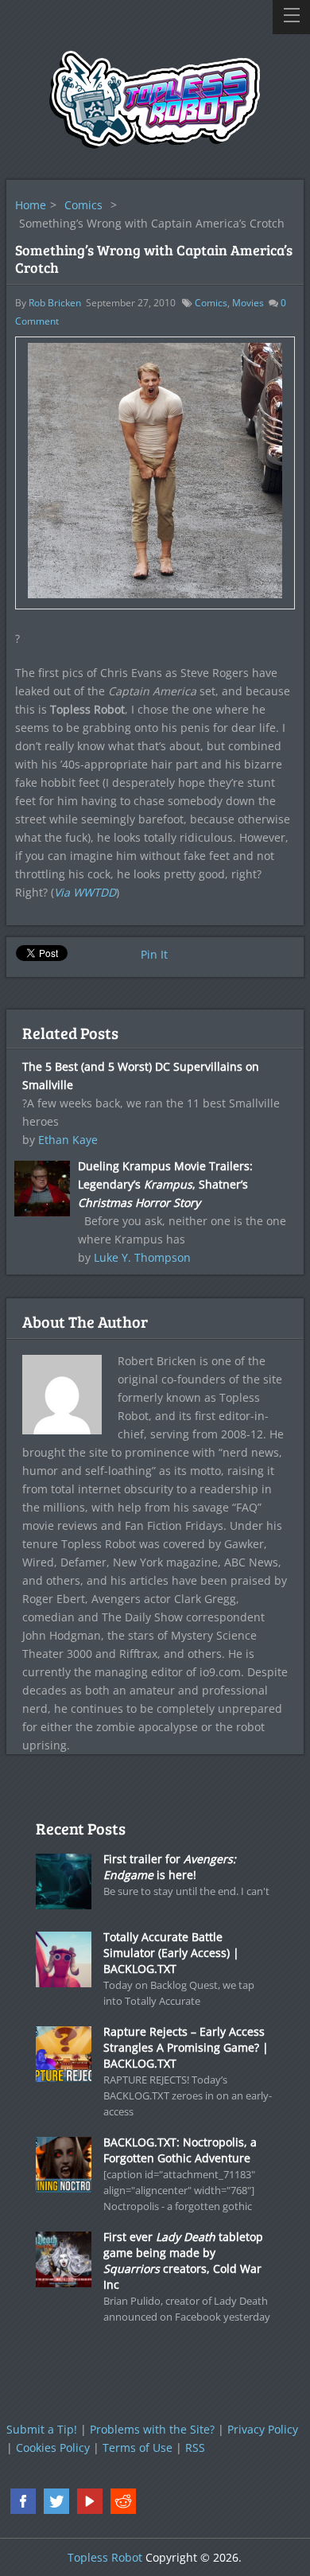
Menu (291, 17)
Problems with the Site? (152, 2429)
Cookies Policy (53, 2448)
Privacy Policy (263, 2429)
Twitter (56, 2501)
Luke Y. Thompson (142, 1257)
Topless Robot (105, 2557)
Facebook (23, 2501)
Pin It (154, 954)
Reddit (123, 2501)
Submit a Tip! (42, 2429)
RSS (195, 2448)
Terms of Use (138, 2448)
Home (31, 205)
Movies (248, 303)
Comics (83, 205)
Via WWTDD (85, 892)
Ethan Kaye (68, 1140)
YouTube (90, 2501)
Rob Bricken (55, 303)
